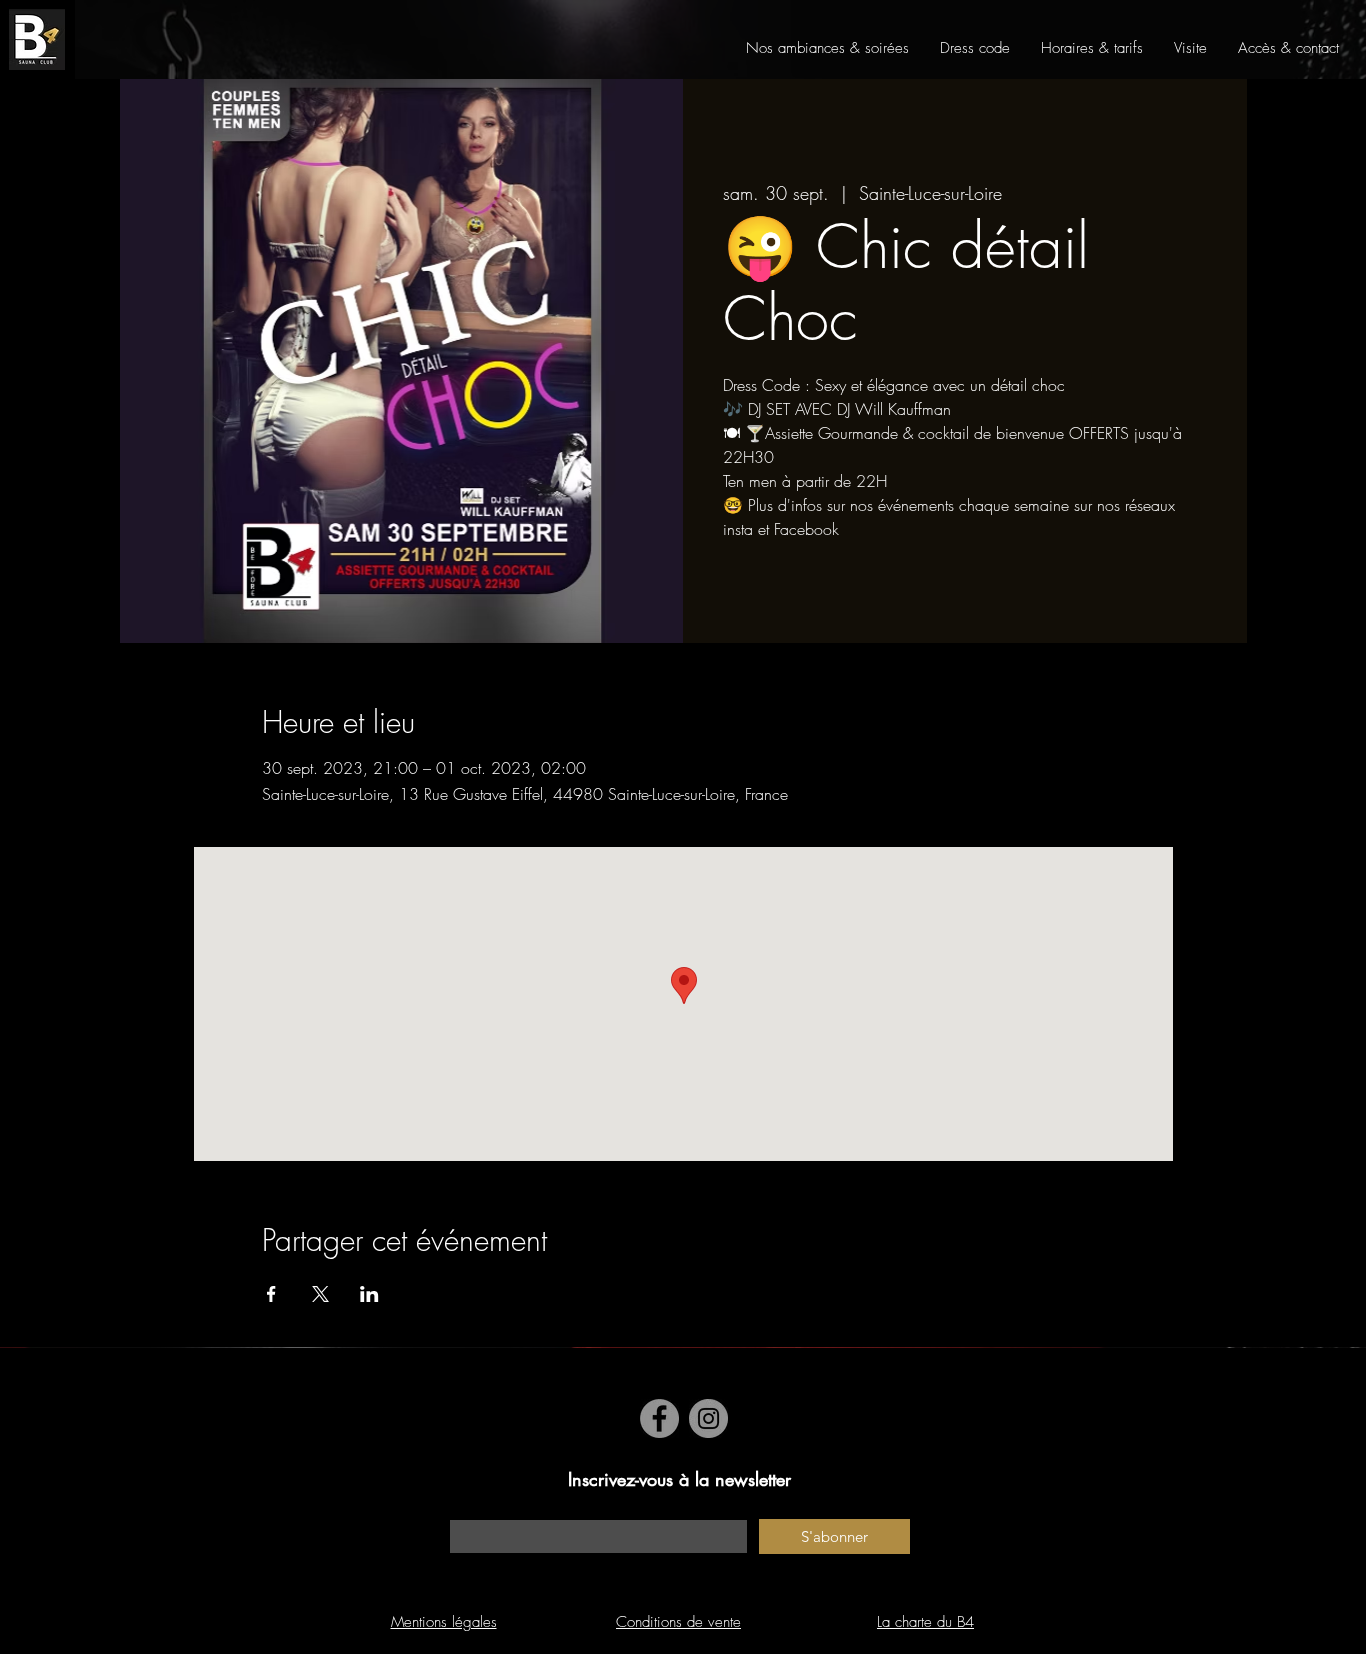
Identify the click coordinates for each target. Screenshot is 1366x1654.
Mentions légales (444, 1622)
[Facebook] (659, 1418)
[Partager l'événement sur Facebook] (271, 1294)
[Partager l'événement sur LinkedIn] (369, 1294)
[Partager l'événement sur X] (320, 1294)
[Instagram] (708, 1418)
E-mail (467, 1509)
